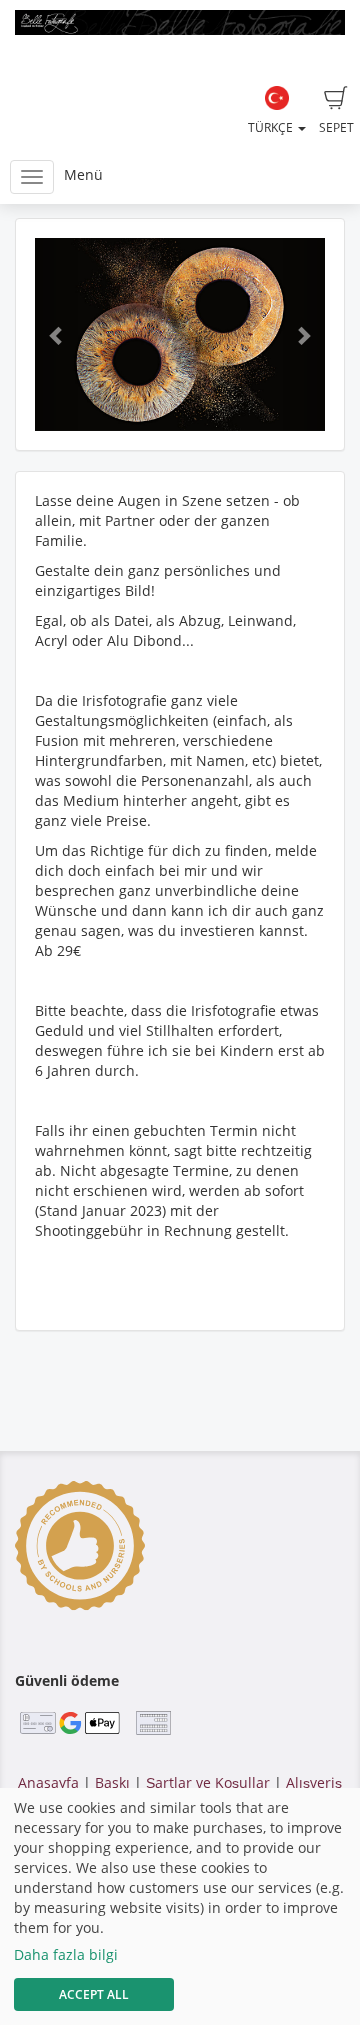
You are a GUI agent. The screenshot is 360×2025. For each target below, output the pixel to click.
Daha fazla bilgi (66, 1954)
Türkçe (272, 127)
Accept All (94, 1994)
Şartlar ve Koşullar (208, 1782)
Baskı (112, 1782)
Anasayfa (48, 1782)
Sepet (336, 127)
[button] (57, 334)
